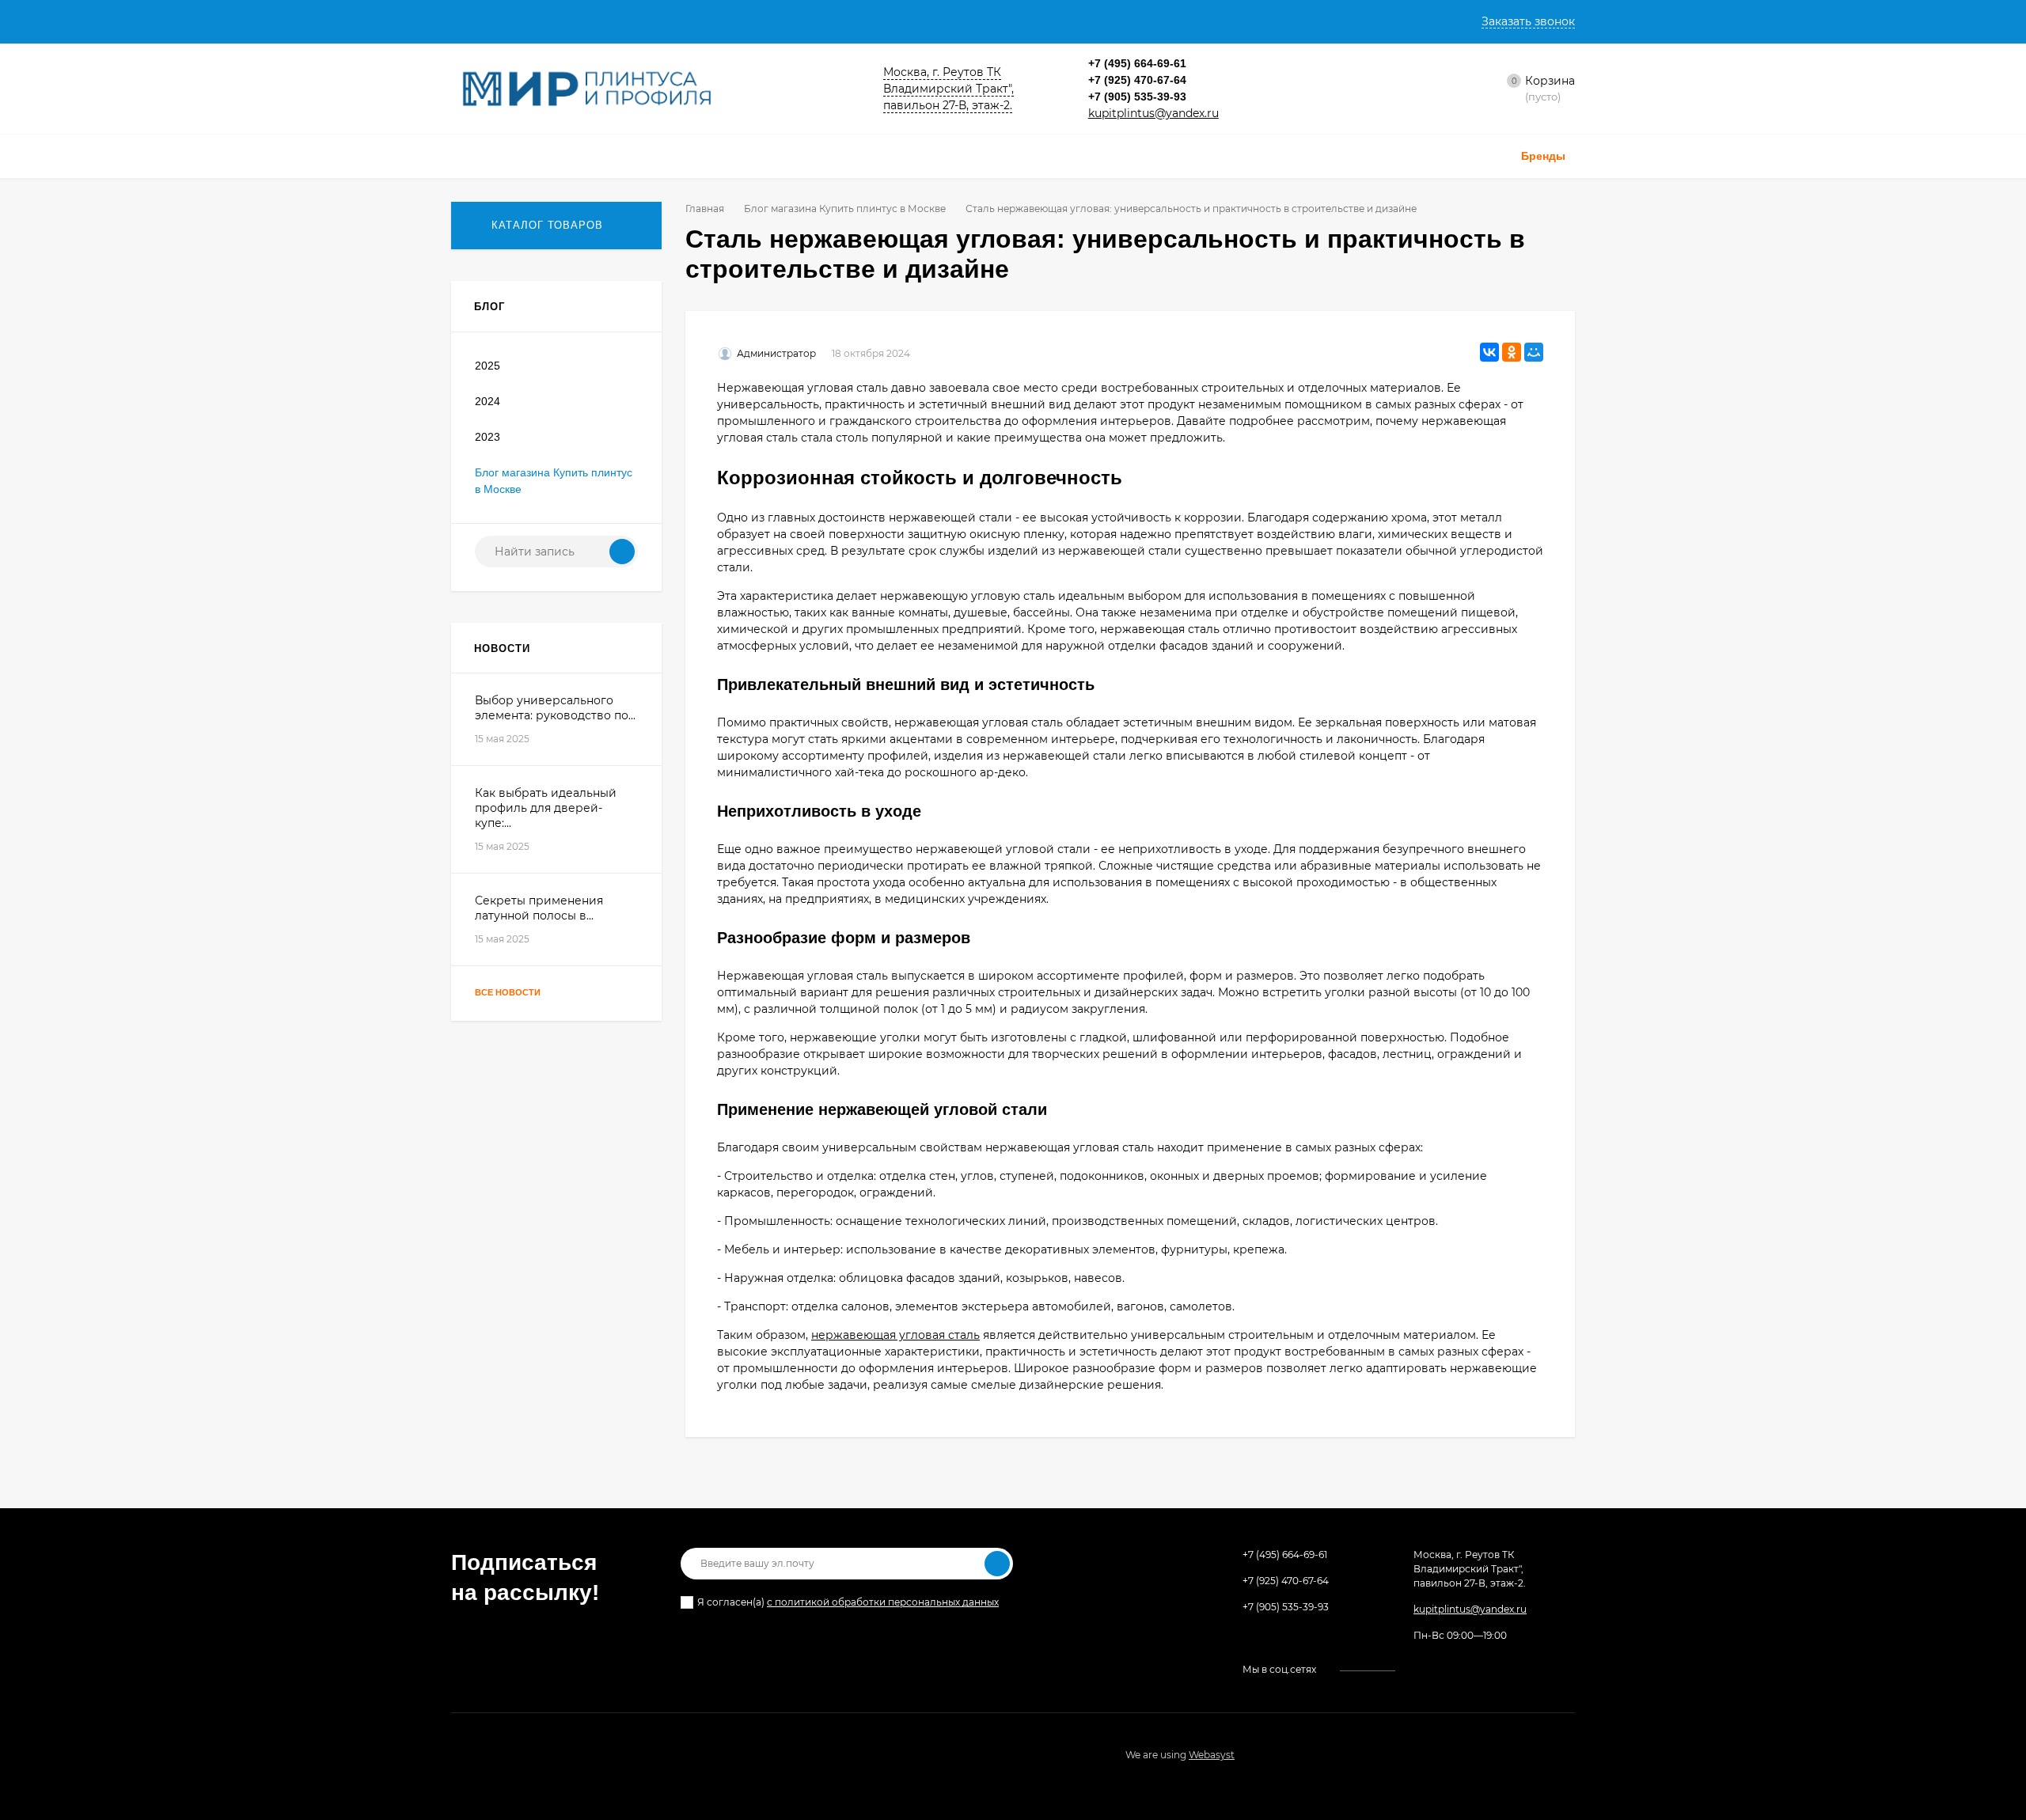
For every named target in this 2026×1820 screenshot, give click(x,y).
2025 (488, 366)
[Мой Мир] (1534, 352)
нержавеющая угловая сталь (895, 1335)
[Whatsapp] (1216, 80)
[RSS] (632, 307)
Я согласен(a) (848, 1602)
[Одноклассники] (1512, 352)
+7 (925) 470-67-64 (1137, 80)
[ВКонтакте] (1489, 352)
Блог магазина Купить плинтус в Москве (845, 209)
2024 (488, 401)
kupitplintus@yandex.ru (1153, 113)
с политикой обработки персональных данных (883, 1602)
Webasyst (1212, 1755)
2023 (488, 437)
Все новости (509, 992)
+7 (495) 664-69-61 (1137, 63)
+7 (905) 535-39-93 (1137, 97)
